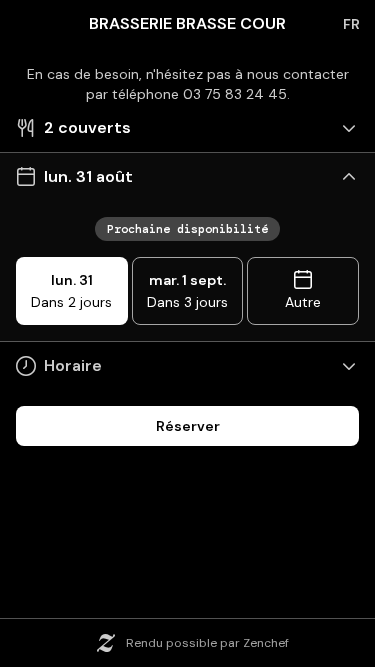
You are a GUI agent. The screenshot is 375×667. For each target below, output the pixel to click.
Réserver (188, 426)
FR (351, 24)
